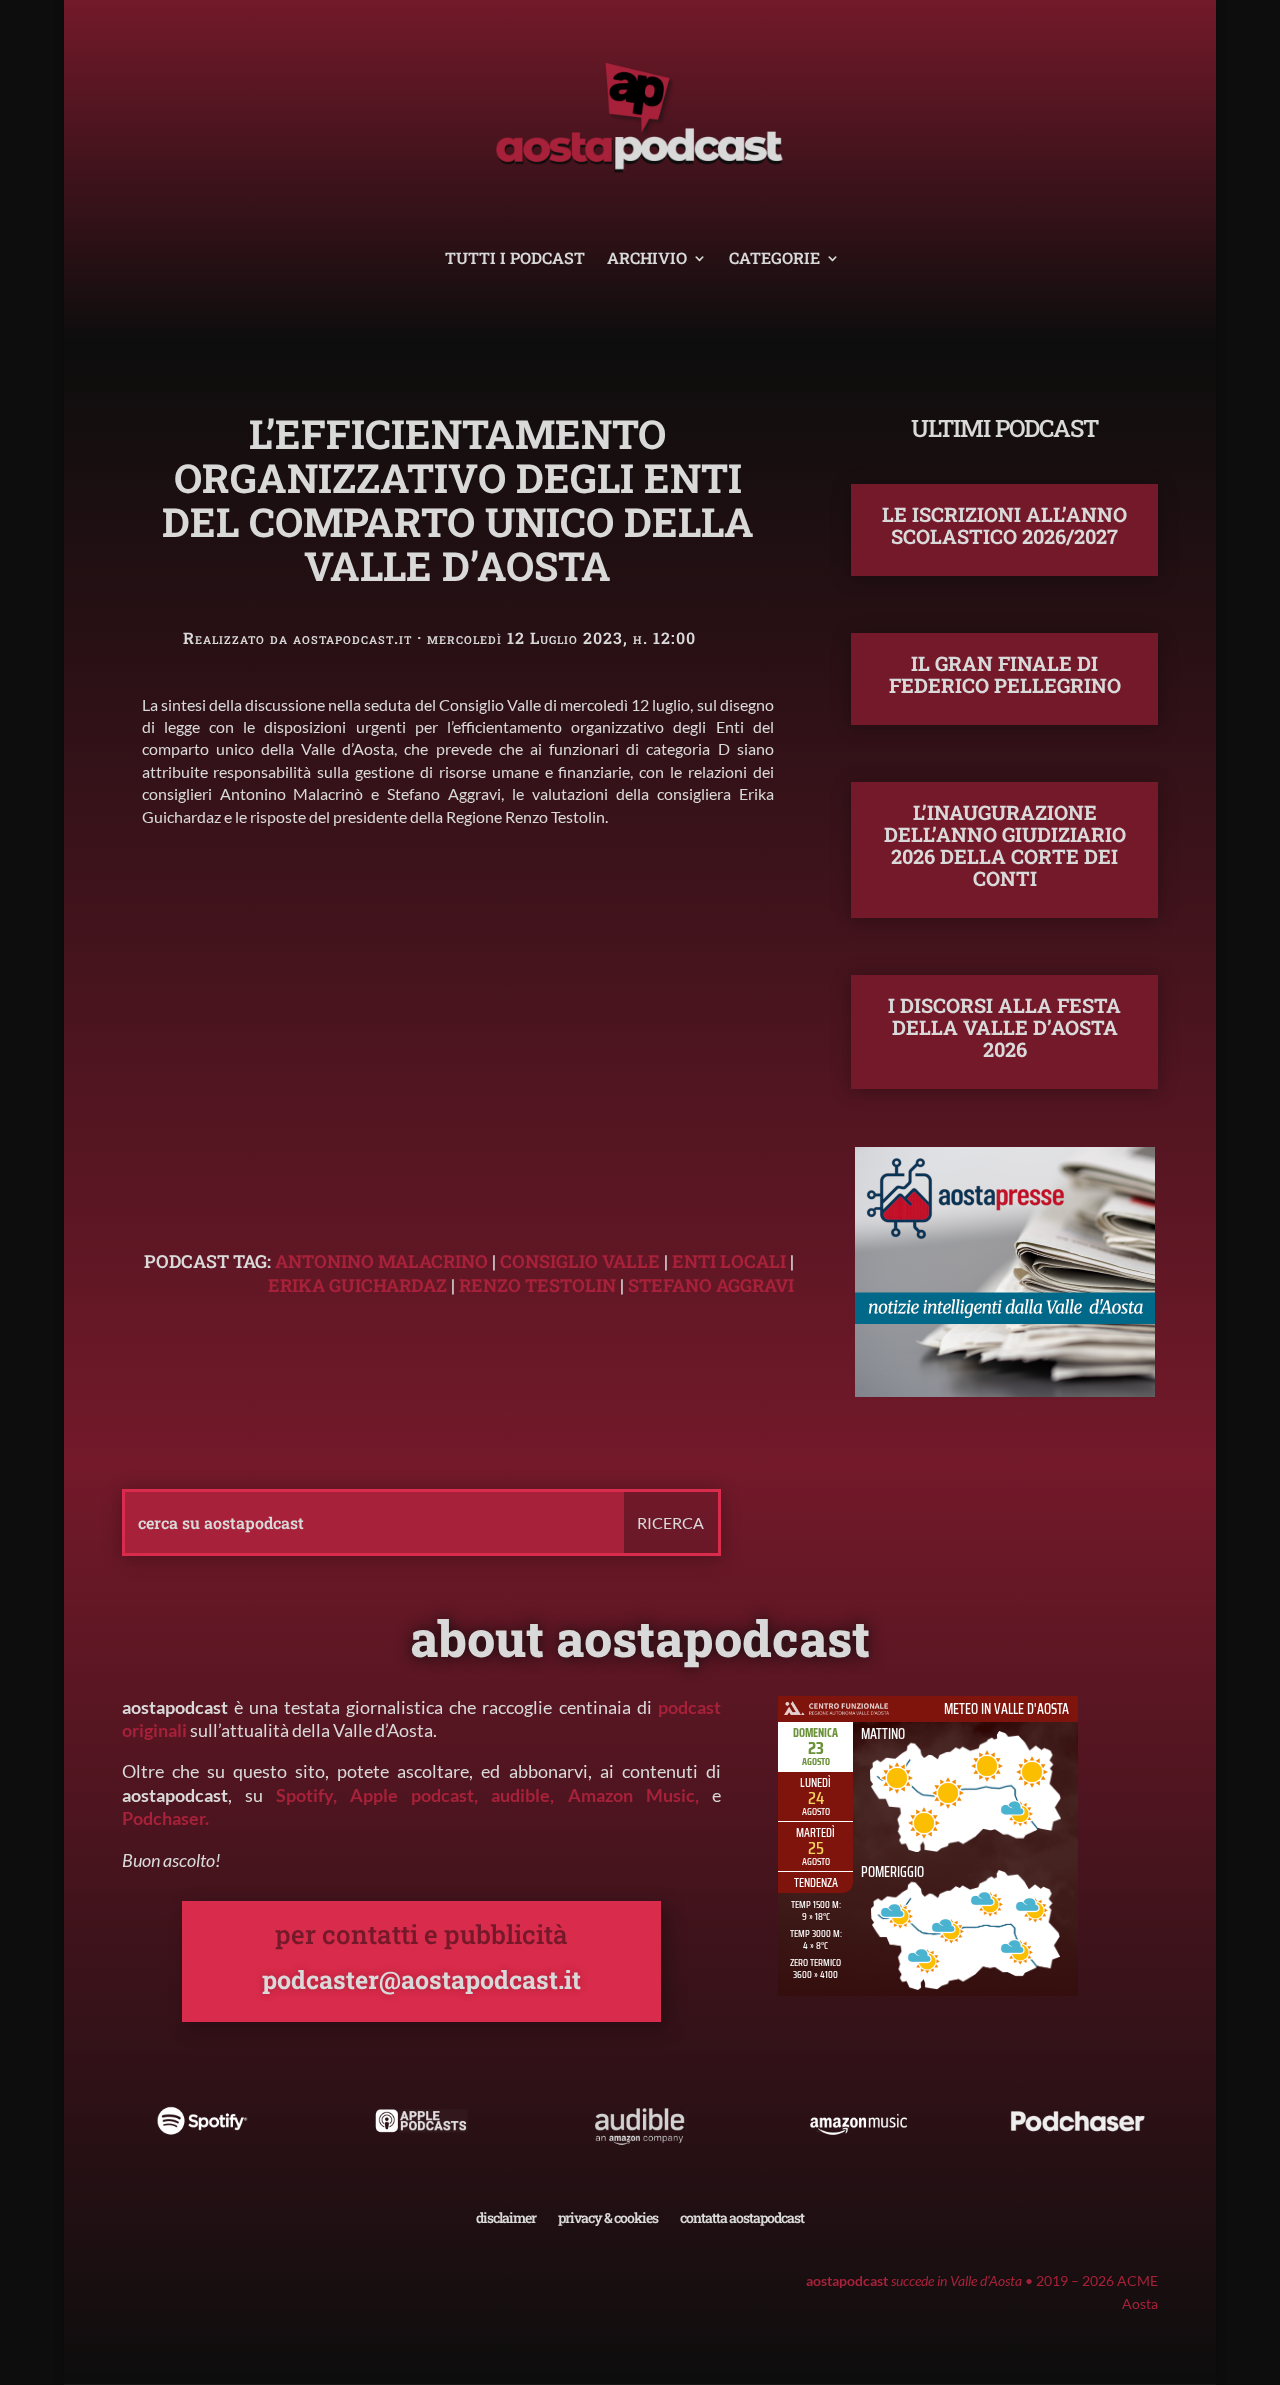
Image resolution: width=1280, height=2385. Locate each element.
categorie (774, 259)
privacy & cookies (608, 2216)
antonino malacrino (381, 1261)
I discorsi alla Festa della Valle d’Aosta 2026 (1004, 1027)
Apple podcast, (420, 1795)
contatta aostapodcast (742, 2216)
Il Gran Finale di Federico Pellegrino (1005, 674)
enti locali (729, 1261)
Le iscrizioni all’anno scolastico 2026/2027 (1004, 525)
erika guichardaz (357, 1285)
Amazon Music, (640, 1795)
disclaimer (506, 2216)
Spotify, (306, 1795)
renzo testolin (537, 1285)
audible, (522, 1795)
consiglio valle (580, 1261)
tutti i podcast (515, 259)
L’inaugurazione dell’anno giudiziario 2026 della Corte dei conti (1005, 845)
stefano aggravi (711, 1285)
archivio (647, 259)
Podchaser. (165, 1818)
